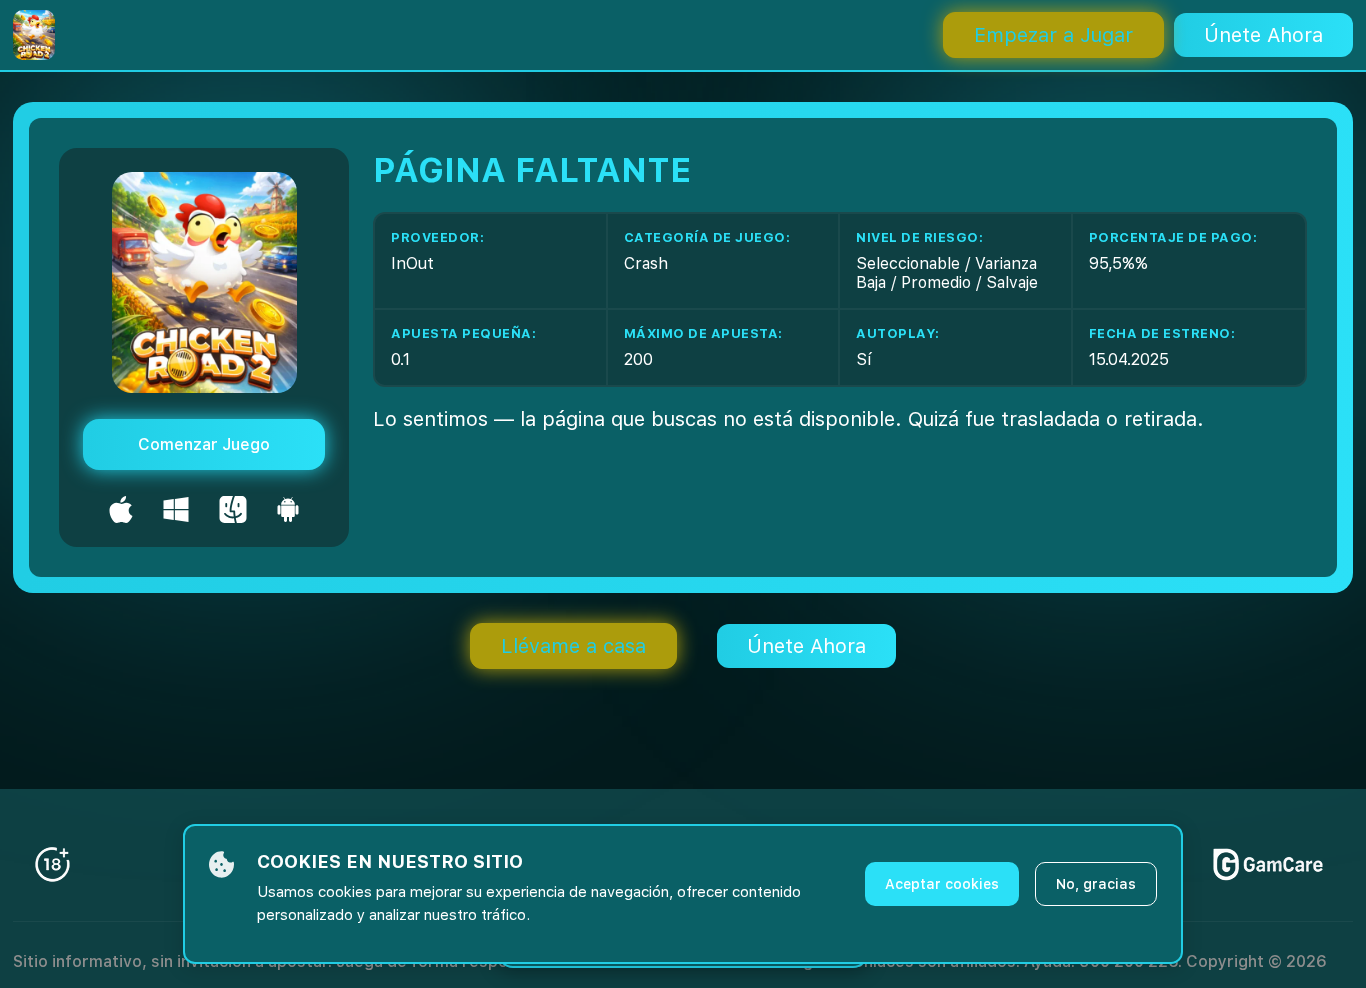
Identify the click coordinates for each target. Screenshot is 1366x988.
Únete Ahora (1263, 35)
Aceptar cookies (942, 884)
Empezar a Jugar (1053, 35)
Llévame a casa (573, 646)
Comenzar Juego (204, 444)
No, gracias (1096, 884)
